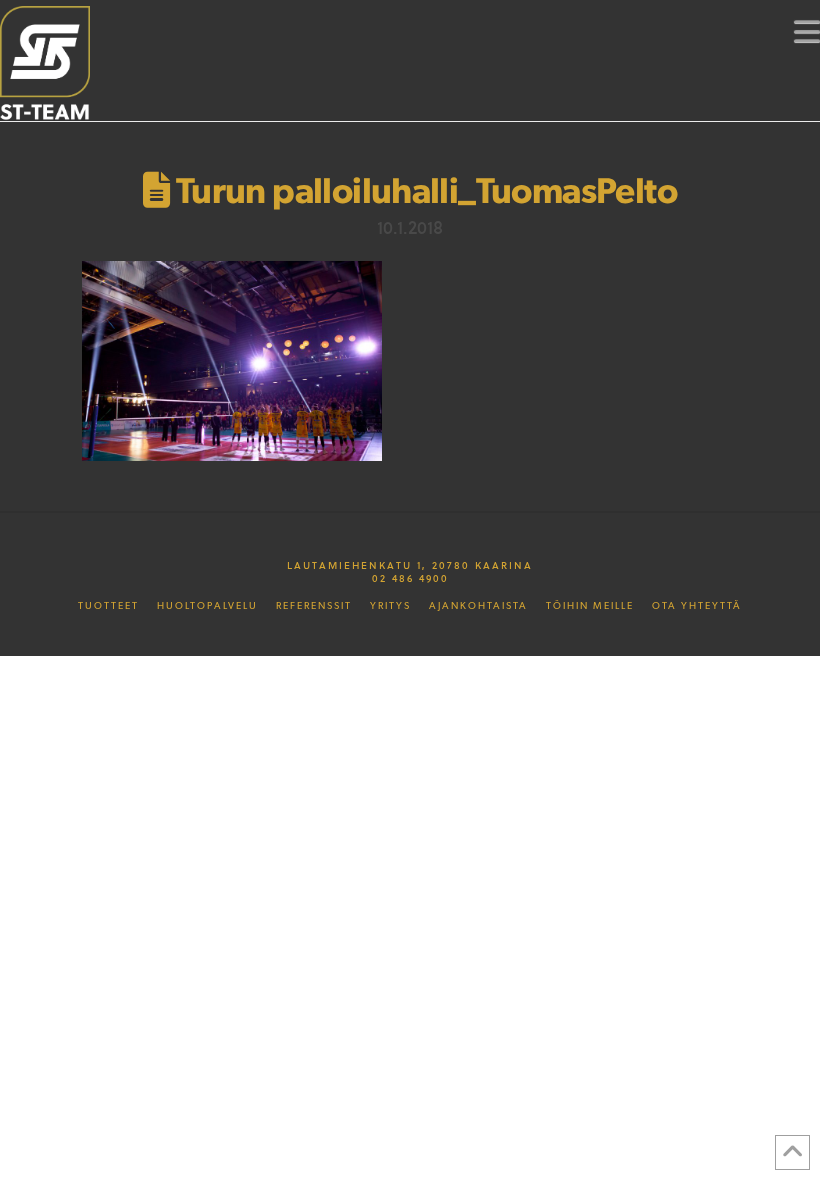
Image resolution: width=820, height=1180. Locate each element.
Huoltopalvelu (207, 606)
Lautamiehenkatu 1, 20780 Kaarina (410, 565)
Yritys (390, 606)
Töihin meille (590, 606)
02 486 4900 (410, 578)
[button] (807, 31)
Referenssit (314, 606)
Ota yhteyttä (697, 606)
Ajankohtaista (478, 606)
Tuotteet (108, 606)
